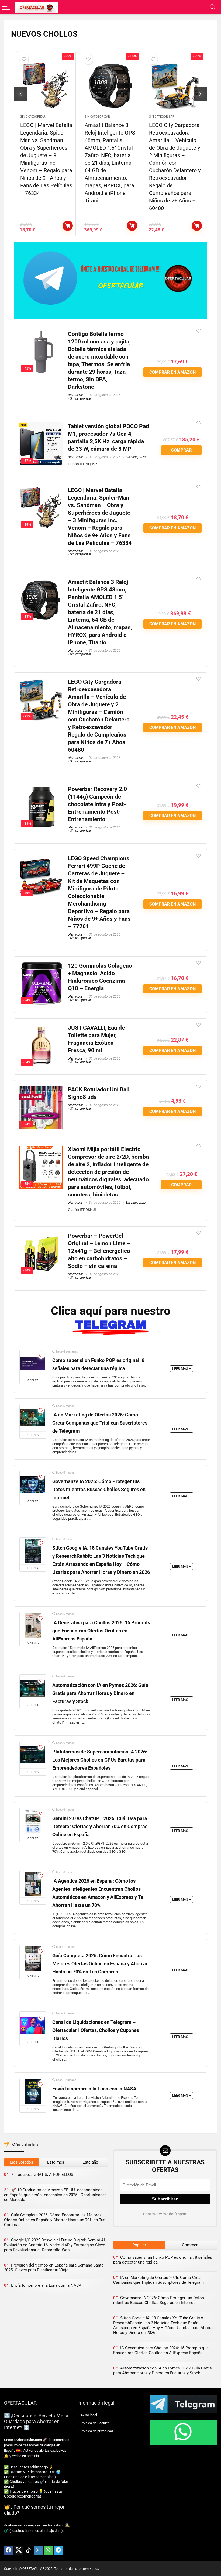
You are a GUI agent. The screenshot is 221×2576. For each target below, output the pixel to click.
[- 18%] (41, 582)
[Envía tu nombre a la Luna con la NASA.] (33, 2092)
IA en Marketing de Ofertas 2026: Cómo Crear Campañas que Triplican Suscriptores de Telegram (100, 1423)
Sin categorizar (33, 117)
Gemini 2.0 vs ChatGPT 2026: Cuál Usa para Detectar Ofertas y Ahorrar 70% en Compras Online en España (100, 1827)
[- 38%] (41, 789)
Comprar (181, 450)
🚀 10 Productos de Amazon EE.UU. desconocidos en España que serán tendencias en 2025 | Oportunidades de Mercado (55, 2195)
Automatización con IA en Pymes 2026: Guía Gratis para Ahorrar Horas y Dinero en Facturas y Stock (100, 1693)
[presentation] (20, 94)
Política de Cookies (95, 2423)
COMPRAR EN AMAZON (68, 226)
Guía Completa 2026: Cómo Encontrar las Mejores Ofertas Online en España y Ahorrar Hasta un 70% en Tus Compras (100, 1964)
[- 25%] (41, 490)
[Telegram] (58, 2550)
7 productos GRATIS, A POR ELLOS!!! (44, 2175)
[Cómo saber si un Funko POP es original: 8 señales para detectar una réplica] (33, 1363)
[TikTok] (28, 2550)
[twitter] (18, 2550)
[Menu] (6, 7)
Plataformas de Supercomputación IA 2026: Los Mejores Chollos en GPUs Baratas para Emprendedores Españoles (100, 1760)
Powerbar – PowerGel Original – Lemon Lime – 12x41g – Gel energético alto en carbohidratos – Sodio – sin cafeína (99, 1251)
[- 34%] (41, 1028)
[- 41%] (41, 334)
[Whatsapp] (48, 2550)
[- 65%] (41, 1149)
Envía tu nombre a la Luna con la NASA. (95, 2089)
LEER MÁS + (182, 1369)
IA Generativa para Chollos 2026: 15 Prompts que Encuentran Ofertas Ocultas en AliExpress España (101, 1631)
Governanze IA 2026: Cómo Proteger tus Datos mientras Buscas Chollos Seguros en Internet (99, 1490)
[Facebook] (8, 2550)
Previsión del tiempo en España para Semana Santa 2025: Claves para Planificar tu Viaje (54, 2268)
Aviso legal (89, 2415)
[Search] (213, 7)
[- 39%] (41, 858)
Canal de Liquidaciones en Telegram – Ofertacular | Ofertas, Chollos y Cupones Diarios (96, 2030)
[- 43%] (41, 1089)
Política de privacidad (97, 2431)
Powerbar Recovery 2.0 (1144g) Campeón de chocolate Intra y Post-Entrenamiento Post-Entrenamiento (175, 140)
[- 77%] (41, 426)
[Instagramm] (38, 2550)
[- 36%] (41, 1236)
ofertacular (75, 395)
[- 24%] (41, 966)
